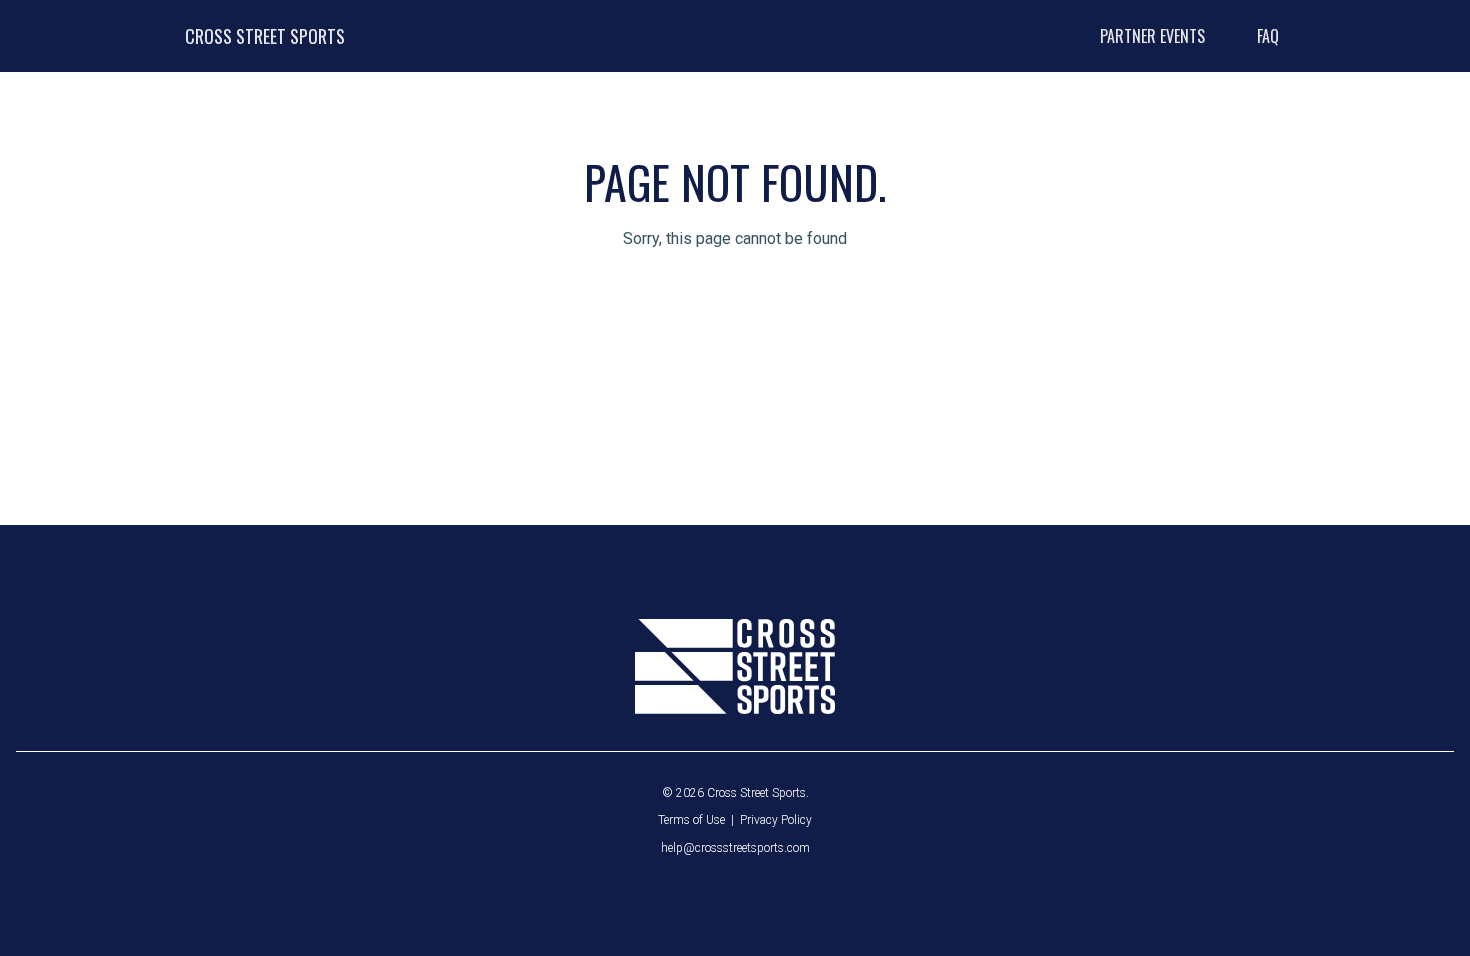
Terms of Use (691, 820)
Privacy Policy (776, 820)
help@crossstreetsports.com (735, 848)
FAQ (1268, 36)
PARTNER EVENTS (1152, 36)
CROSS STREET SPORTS (265, 36)
